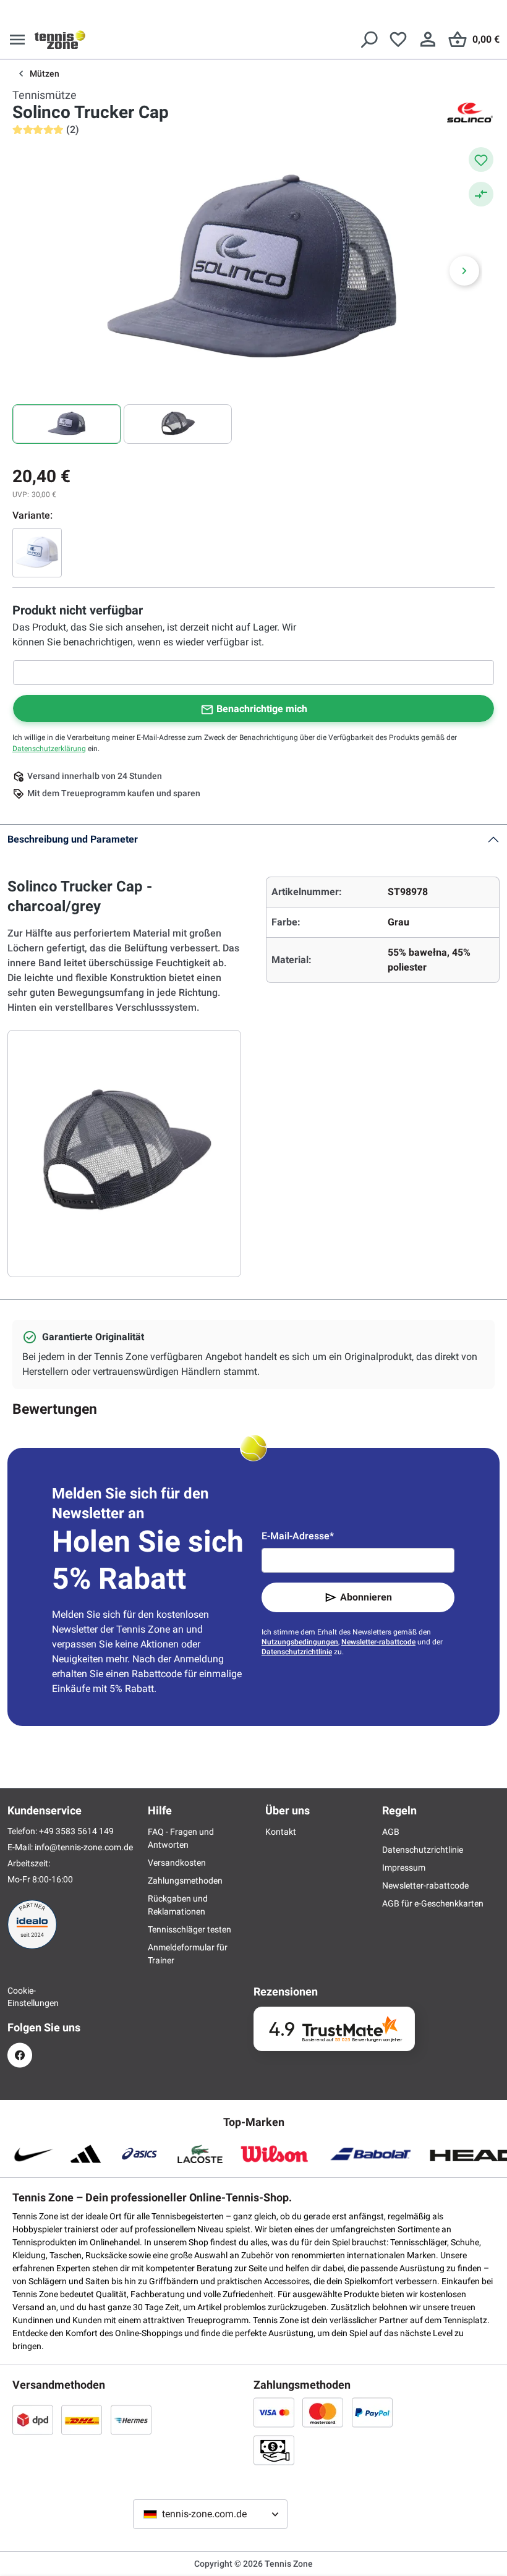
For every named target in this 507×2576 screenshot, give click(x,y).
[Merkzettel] (398, 40)
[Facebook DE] (20, 2055)
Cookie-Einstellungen (20, 1997)
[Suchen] (369, 40)
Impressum (404, 1868)
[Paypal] (372, 2412)
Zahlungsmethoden (185, 1881)
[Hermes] (131, 2420)
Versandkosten (177, 1863)
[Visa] (274, 2412)
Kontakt (281, 1832)
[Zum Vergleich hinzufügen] (481, 194)
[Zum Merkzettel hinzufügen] (481, 159)
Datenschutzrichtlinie (297, 1652)
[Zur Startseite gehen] (60, 40)
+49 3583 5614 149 (76, 1831)
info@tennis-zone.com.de (84, 1847)
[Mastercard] (323, 2412)
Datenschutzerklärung (49, 749)
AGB (391, 1832)
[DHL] (82, 2420)
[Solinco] (470, 113)
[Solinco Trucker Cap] (37, 553)
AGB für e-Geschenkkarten (433, 1903)
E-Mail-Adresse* (298, 1536)
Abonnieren (366, 1597)
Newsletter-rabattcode (378, 1642)
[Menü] (17, 40)
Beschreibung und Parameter (73, 839)
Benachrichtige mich (262, 709)
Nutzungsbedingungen (300, 1642)
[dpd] (33, 2420)
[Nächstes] (464, 271)
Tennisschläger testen (190, 1929)
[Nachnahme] (274, 2450)
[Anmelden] (428, 40)
